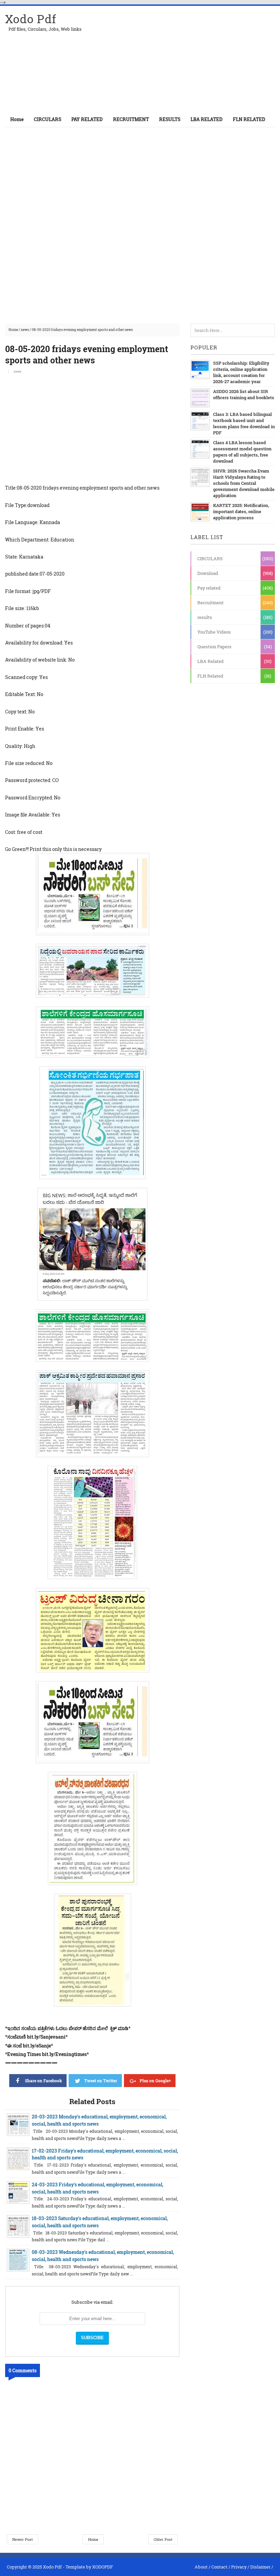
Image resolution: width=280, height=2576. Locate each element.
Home (17, 119)
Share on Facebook (43, 2081)
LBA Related (211, 661)
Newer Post (23, 2539)
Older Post (163, 2539)
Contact (219, 2567)
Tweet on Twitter (101, 2081)
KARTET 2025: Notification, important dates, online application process (241, 511)
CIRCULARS (210, 559)
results (205, 617)
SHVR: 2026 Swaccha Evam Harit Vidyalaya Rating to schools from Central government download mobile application (244, 483)
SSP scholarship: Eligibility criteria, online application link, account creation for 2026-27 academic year (241, 372)
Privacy (239, 2567)
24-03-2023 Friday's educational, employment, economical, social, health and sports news (97, 2188)
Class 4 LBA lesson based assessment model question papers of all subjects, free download (242, 452)
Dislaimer (260, 2567)
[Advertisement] (195, 59)
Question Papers (214, 647)
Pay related (209, 588)
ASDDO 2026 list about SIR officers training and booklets (244, 394)
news (25, 330)
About (201, 2567)
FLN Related (210, 676)
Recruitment (211, 603)
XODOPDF (103, 2567)
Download (208, 573)
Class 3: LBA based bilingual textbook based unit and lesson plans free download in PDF (244, 423)
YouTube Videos (214, 632)
